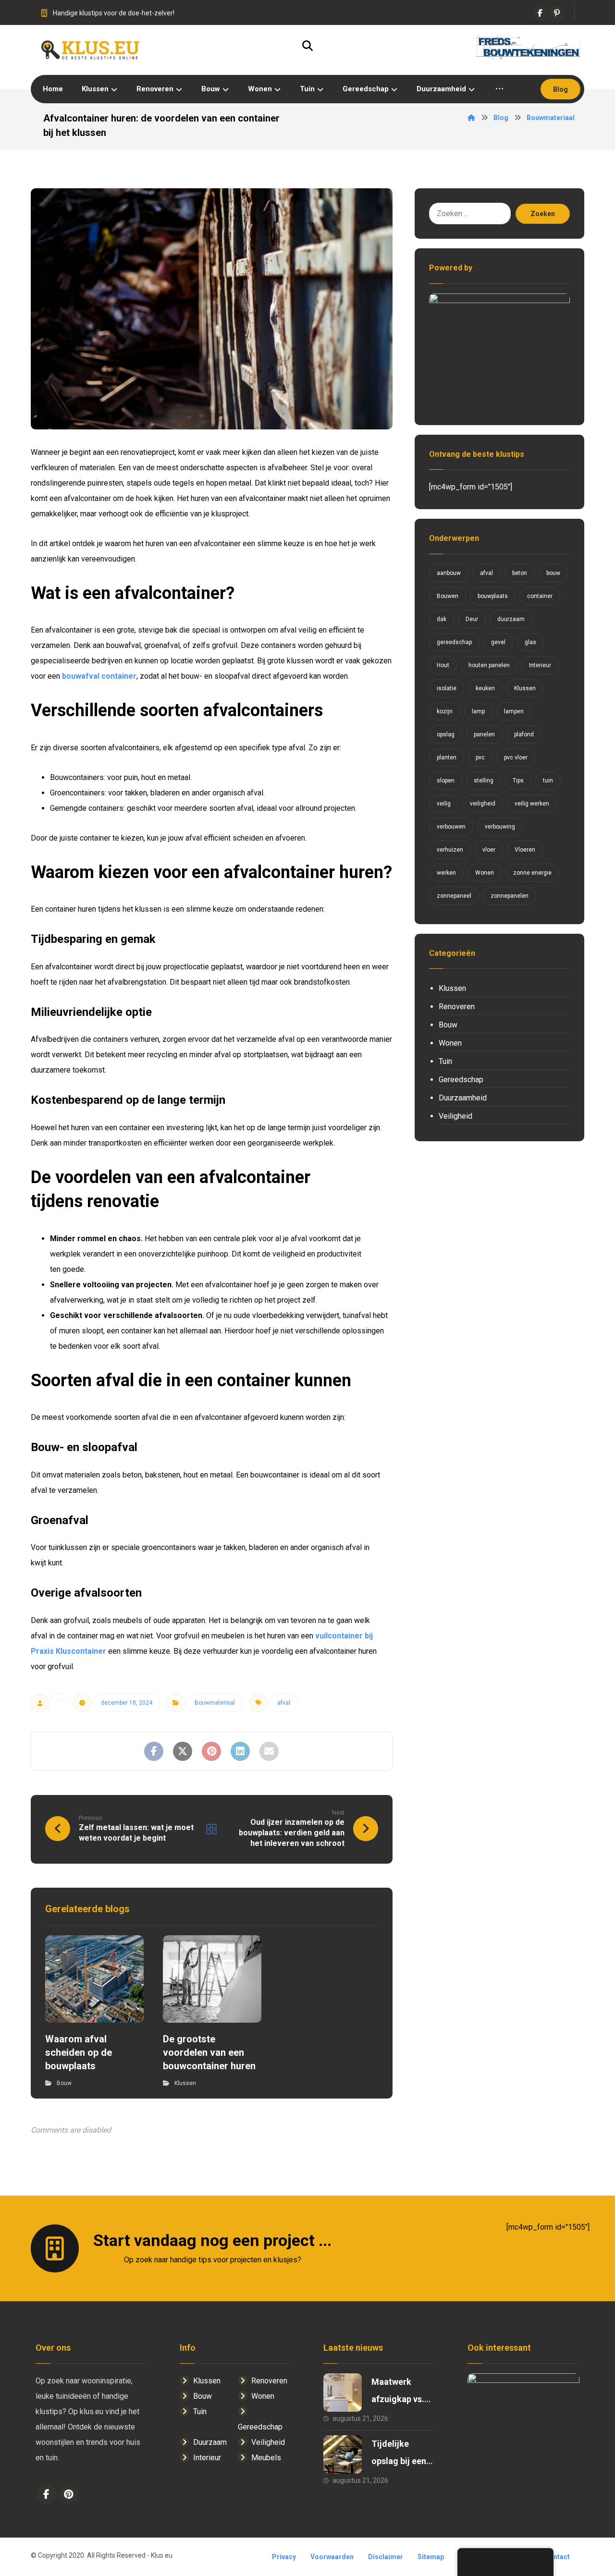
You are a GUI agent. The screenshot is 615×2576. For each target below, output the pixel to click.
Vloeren (525, 850)
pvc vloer (516, 757)
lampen (514, 711)
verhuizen (450, 850)
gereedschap (454, 642)
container (540, 596)
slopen (446, 781)
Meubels (266, 2458)
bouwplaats (493, 596)
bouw (553, 573)
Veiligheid (455, 1116)
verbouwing (500, 827)
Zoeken (543, 214)
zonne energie (532, 873)
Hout (443, 665)
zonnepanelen (510, 896)
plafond (524, 734)
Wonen (485, 873)
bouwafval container (99, 676)
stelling (484, 781)
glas (530, 642)
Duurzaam (210, 2442)
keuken (485, 688)
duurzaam (511, 619)
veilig (444, 804)
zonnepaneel (454, 896)
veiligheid (483, 804)
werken (446, 873)
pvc (480, 757)
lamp (478, 711)
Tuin (445, 1061)
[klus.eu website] (91, 50)
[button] (540, 13)
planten (447, 757)
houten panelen (489, 665)
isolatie (447, 688)
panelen (484, 734)
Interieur (540, 665)
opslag (446, 734)
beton (520, 573)
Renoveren (457, 1007)
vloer (489, 850)
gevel (498, 642)
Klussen (185, 2083)
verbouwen (451, 827)
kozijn (445, 711)
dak (442, 619)
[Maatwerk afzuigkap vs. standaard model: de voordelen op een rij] (343, 2393)
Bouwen (448, 596)
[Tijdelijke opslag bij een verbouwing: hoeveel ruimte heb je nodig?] (343, 2454)
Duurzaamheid (463, 1098)
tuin (548, 781)
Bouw (64, 2083)
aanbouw (449, 573)
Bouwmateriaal (215, 1703)
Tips (518, 781)
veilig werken (532, 804)
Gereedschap (461, 1080)
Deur (472, 619)
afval (284, 1703)
